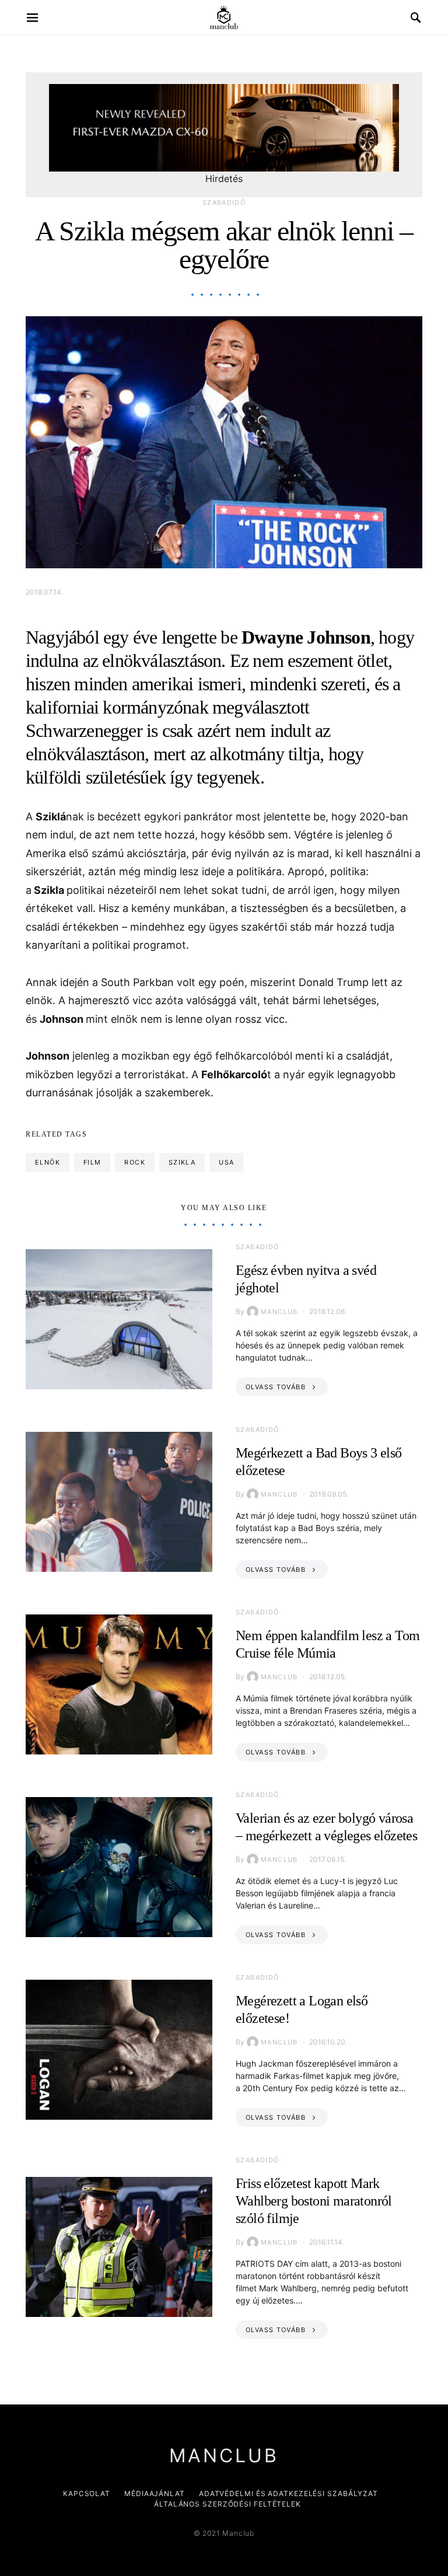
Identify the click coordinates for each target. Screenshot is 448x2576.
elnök (48, 1162)
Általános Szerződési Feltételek (228, 2504)
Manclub (279, 1312)
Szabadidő (224, 202)
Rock (135, 1162)
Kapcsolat (87, 2493)
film (92, 1162)
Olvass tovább (276, 1387)
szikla (182, 1162)
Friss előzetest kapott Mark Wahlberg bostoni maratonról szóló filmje (314, 2201)
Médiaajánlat (155, 2493)
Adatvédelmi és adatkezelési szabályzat (288, 2493)
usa (226, 1162)
